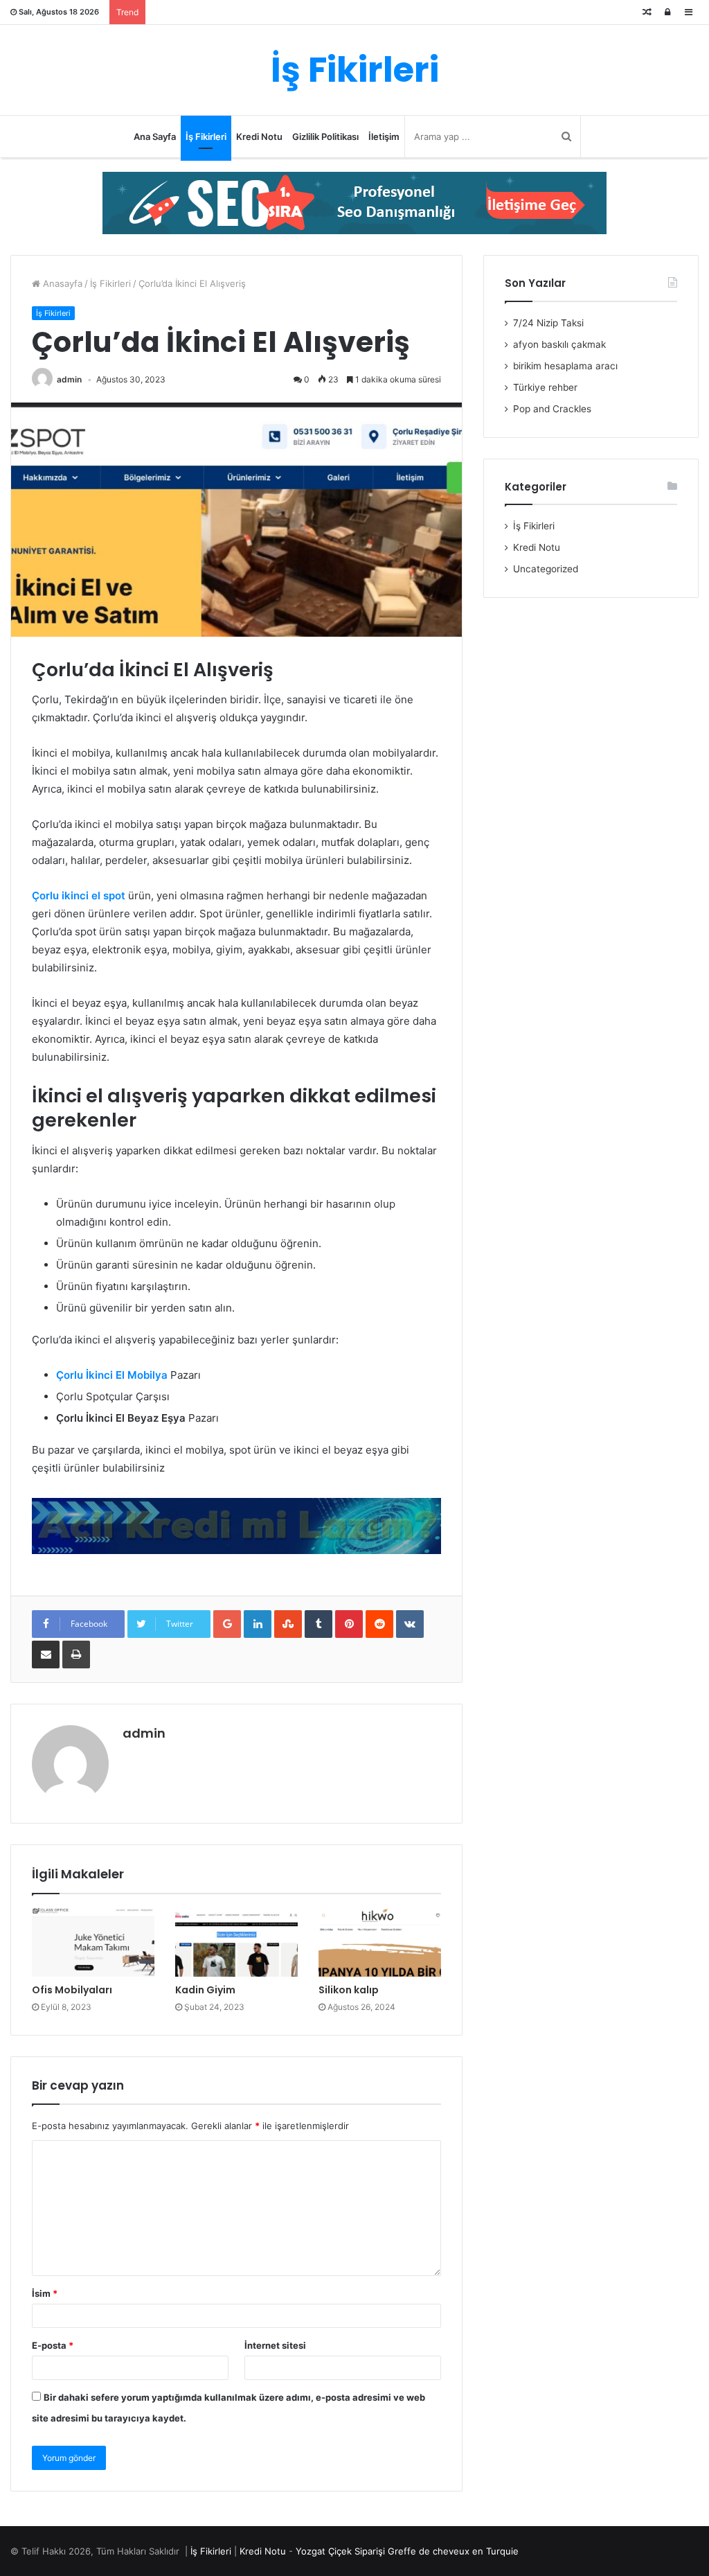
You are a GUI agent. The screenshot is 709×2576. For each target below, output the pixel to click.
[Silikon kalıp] (380, 1943)
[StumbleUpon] (288, 1624)
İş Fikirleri (206, 136)
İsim (45, 2293)
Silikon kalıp (349, 1990)
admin (69, 379)
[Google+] (227, 1624)
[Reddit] (379, 1624)
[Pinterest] (349, 1624)
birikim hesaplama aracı (565, 366)
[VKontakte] (410, 1624)
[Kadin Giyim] (236, 1943)
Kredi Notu (259, 136)
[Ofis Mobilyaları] (93, 1943)
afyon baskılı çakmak (559, 344)
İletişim (384, 136)
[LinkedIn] (258, 1624)
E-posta (53, 2345)
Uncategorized (546, 569)
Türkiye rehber (545, 387)
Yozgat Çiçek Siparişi (340, 2551)
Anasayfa (61, 283)
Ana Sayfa (155, 136)
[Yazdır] (76, 1655)
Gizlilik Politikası (325, 136)
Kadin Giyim (205, 1990)
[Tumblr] (318, 1624)
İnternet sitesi (275, 2345)
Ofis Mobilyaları (72, 1990)
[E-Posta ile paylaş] (46, 1655)
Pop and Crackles (552, 409)
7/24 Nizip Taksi (548, 323)
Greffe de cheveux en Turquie (453, 2551)
